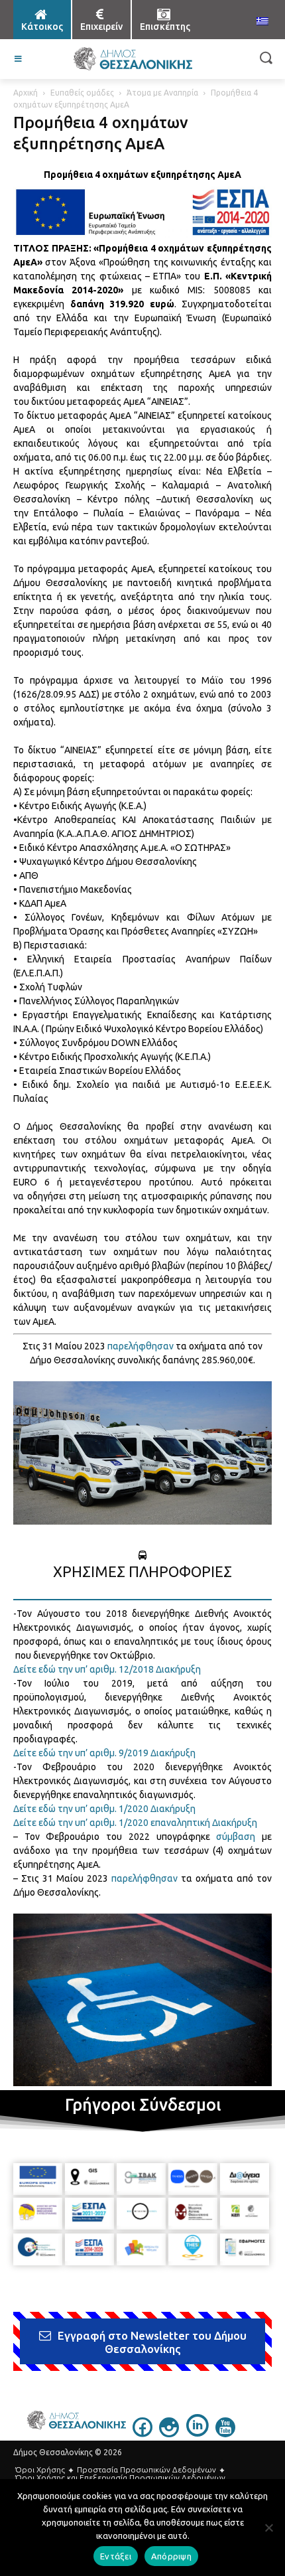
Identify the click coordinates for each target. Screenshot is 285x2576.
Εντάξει (116, 2556)
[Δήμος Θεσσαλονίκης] (133, 59)
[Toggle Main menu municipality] (19, 59)
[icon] (142, 2433)
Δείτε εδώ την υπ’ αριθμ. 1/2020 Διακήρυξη (104, 1809)
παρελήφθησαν (141, 1346)
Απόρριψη (171, 2556)
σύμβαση (236, 1837)
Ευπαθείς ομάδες (82, 93)
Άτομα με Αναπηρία (162, 93)
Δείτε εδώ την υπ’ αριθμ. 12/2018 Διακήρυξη (107, 1669)
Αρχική (26, 93)
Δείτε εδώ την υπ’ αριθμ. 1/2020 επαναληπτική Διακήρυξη (135, 1823)
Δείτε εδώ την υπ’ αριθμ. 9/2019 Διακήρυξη (104, 1753)
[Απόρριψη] (268, 2528)
